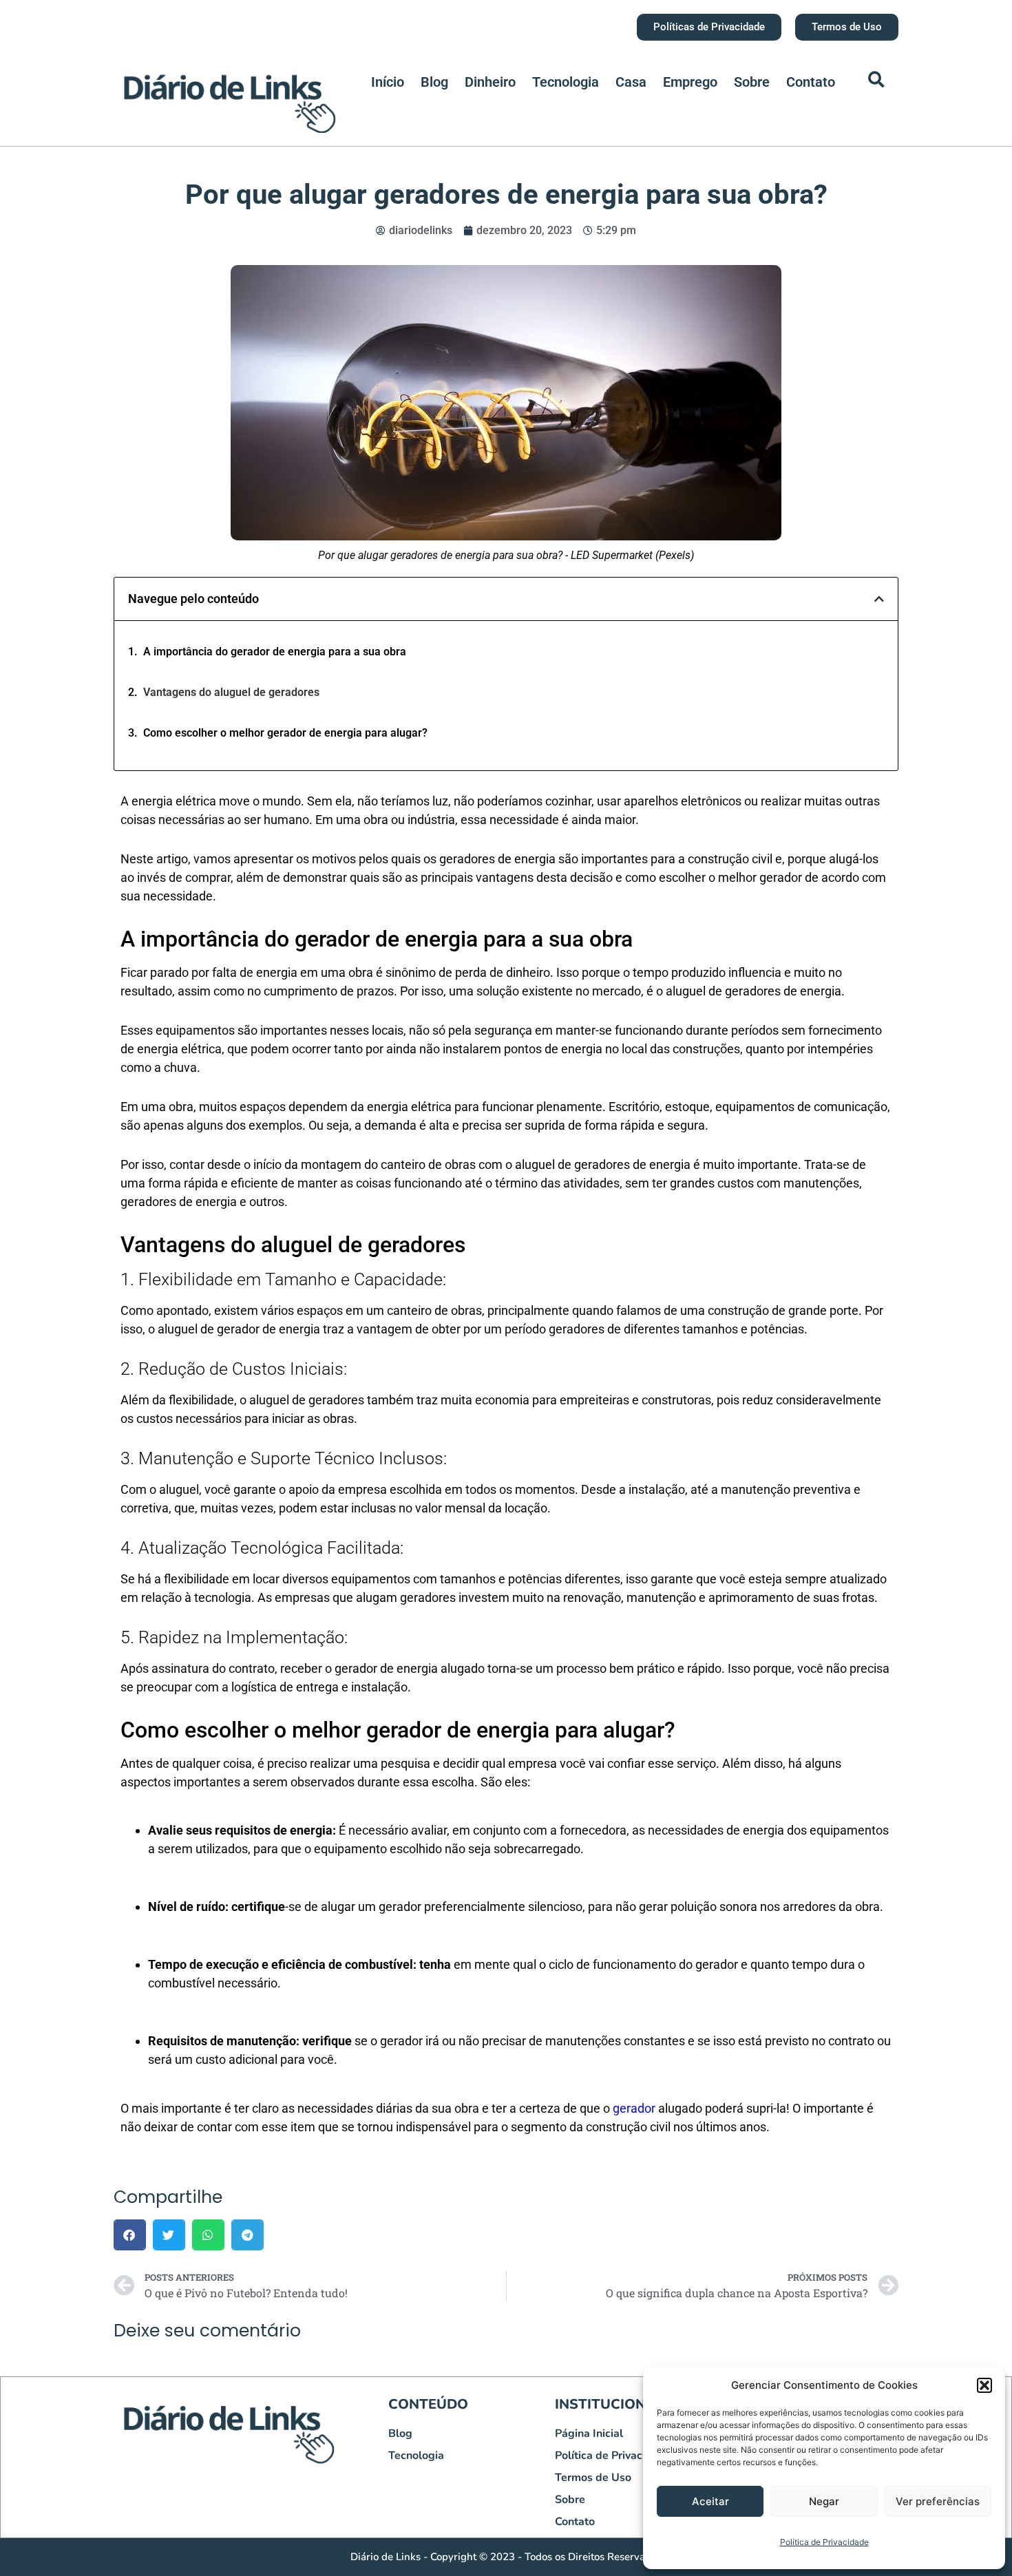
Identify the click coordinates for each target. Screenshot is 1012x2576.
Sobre (752, 82)
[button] (984, 2385)
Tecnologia (566, 82)
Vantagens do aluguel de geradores (231, 692)
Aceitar (710, 2501)
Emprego (690, 82)
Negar (824, 2501)
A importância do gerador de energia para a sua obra (275, 652)
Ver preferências (938, 2501)
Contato (811, 82)
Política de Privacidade (824, 2542)
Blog (434, 82)
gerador (634, 2108)
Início (388, 82)
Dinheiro (490, 82)
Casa (631, 82)
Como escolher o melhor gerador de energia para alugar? (285, 733)
